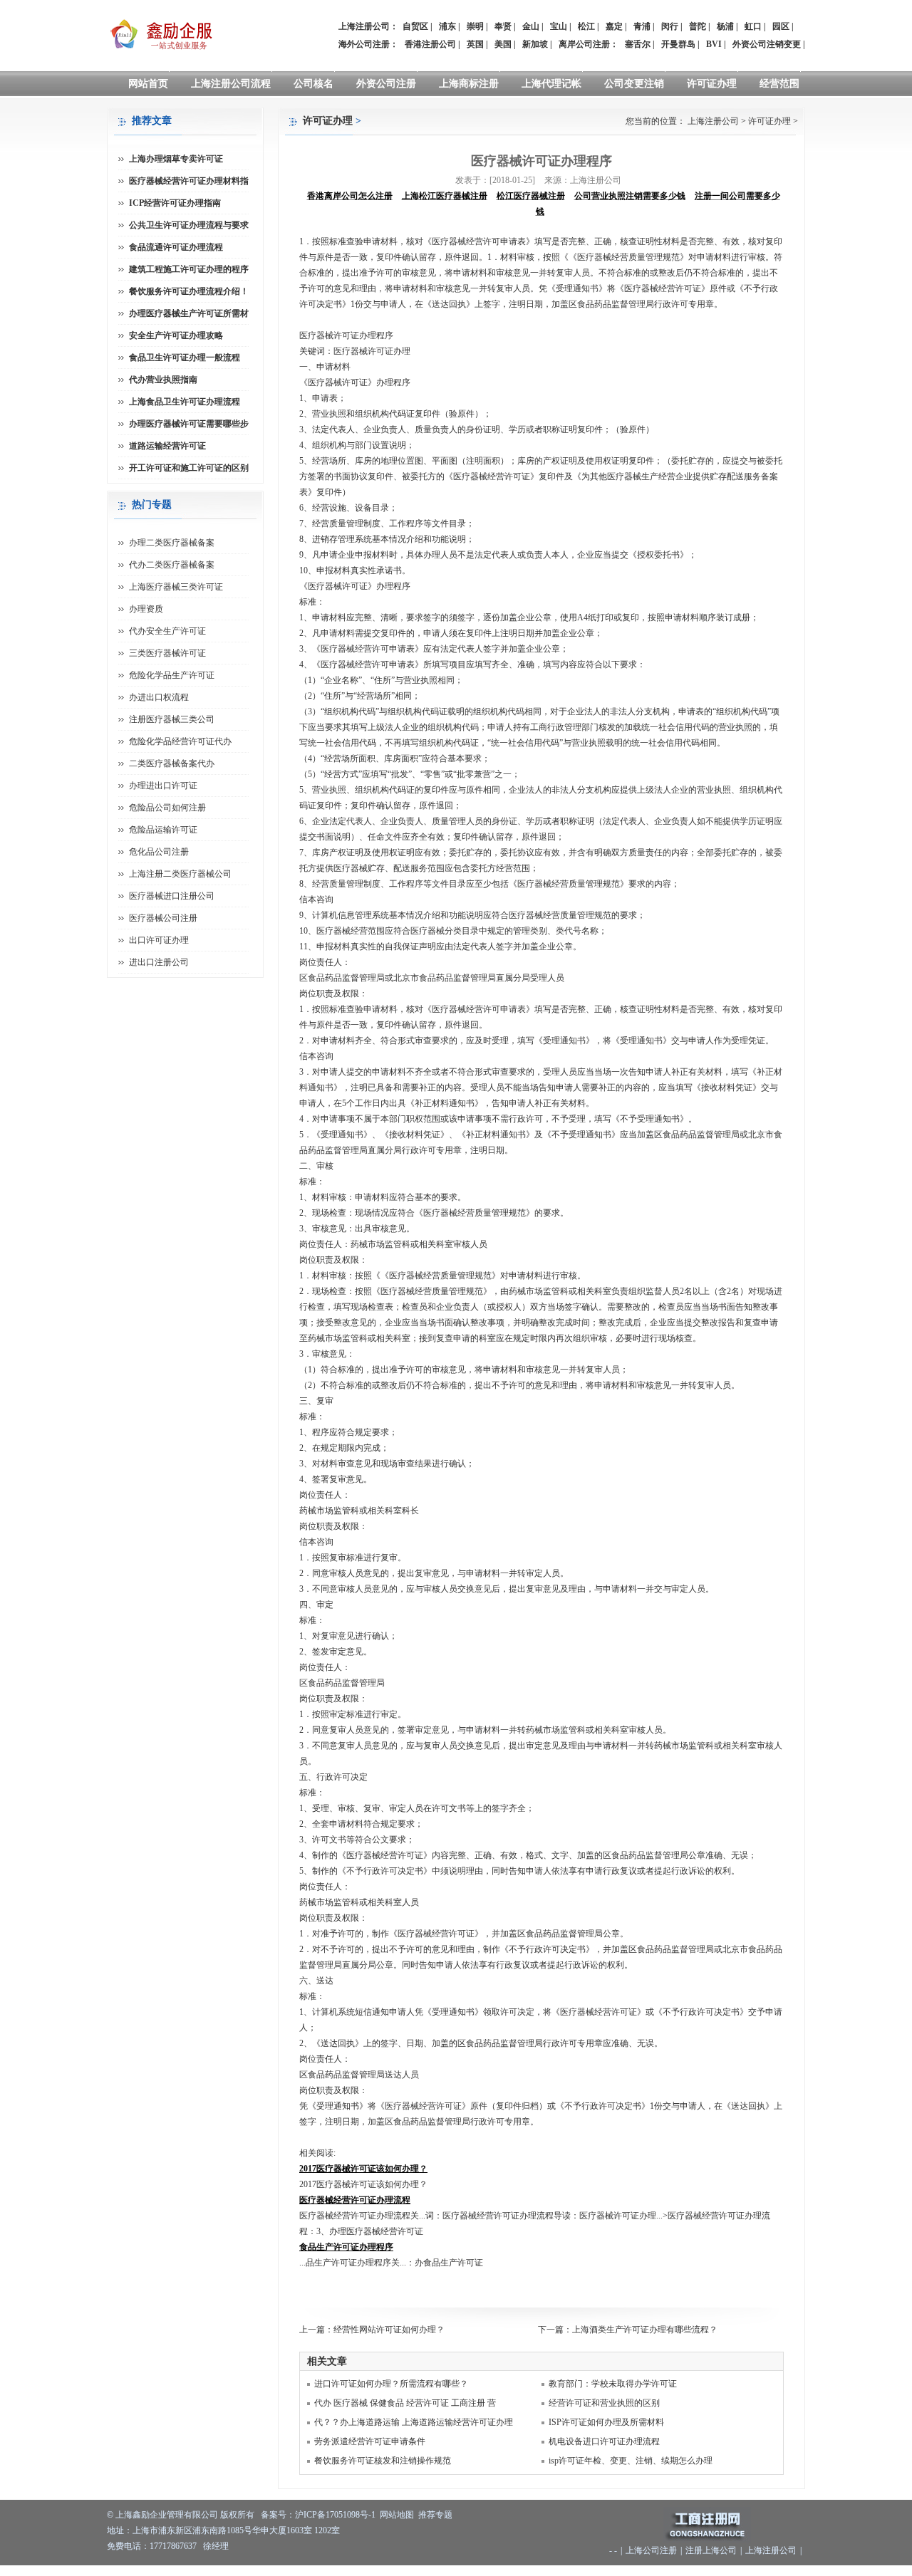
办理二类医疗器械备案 (172, 543)
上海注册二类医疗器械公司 (180, 874)
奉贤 (503, 26)
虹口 (753, 26)
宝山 (559, 26)
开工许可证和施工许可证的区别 (189, 468)
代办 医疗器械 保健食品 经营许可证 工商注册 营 (405, 2403)
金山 (531, 26)
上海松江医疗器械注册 (445, 196)
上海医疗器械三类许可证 (176, 587)
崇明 (475, 26)
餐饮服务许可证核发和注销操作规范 (383, 2461)
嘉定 (614, 26)
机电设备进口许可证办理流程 (604, 2441)
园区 (781, 26)
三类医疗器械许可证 (167, 653)
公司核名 (313, 84)
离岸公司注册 (584, 44)
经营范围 (779, 84)
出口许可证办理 (159, 940)
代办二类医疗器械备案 (172, 565)
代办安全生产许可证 (167, 631)
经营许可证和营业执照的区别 (604, 2403)
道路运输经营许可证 (167, 446)
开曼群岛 (678, 44)
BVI (714, 44)
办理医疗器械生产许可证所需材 (189, 313)
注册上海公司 (711, 2550)
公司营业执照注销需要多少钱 (630, 196)
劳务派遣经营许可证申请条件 (370, 2441)
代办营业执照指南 (163, 380)
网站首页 (148, 84)
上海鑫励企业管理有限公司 (167, 2515)
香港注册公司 (430, 44)
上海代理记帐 (551, 84)
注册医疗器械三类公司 (172, 719)
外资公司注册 (386, 84)
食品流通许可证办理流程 (176, 247)
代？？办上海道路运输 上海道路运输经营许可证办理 (414, 2422)
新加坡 (535, 44)
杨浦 (725, 26)
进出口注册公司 (159, 962)
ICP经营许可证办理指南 (175, 203)
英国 (475, 44)
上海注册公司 (713, 121)
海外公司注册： (368, 44)
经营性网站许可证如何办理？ (389, 2330)
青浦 (642, 26)
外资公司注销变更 (767, 44)
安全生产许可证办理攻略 (176, 335)
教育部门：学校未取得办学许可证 (613, 2384)
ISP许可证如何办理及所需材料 (606, 2422)
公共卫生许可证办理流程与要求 (189, 225)
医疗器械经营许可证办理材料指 (189, 181)
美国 (503, 44)
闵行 (670, 26)
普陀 (698, 26)
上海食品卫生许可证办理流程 (185, 402)
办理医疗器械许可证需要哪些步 (189, 424)
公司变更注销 (634, 84)
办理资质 (146, 609)
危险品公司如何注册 (167, 808)
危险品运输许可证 (163, 830)
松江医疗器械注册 (531, 196)
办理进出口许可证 (163, 786)
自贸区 (415, 26)
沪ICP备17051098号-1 (335, 2515)
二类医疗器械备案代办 (172, 763)
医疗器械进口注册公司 (172, 896)
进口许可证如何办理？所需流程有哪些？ (391, 2384)
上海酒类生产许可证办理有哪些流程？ (645, 2330)
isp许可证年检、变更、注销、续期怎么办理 (631, 2461)
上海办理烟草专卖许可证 (176, 159)
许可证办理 (712, 84)
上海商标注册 (469, 84)
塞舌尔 (638, 44)
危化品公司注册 (159, 852)
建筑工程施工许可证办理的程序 (189, 269)
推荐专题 (435, 2515)
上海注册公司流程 (231, 84)
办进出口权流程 (159, 697)
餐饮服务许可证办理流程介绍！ (189, 291)
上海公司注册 (651, 2550)
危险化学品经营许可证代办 (180, 741)
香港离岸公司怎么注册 (350, 196)
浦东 (447, 26)
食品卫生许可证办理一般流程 (185, 358)
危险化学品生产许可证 (172, 675)
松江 (586, 26)
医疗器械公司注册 (163, 918)
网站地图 (397, 2515)
